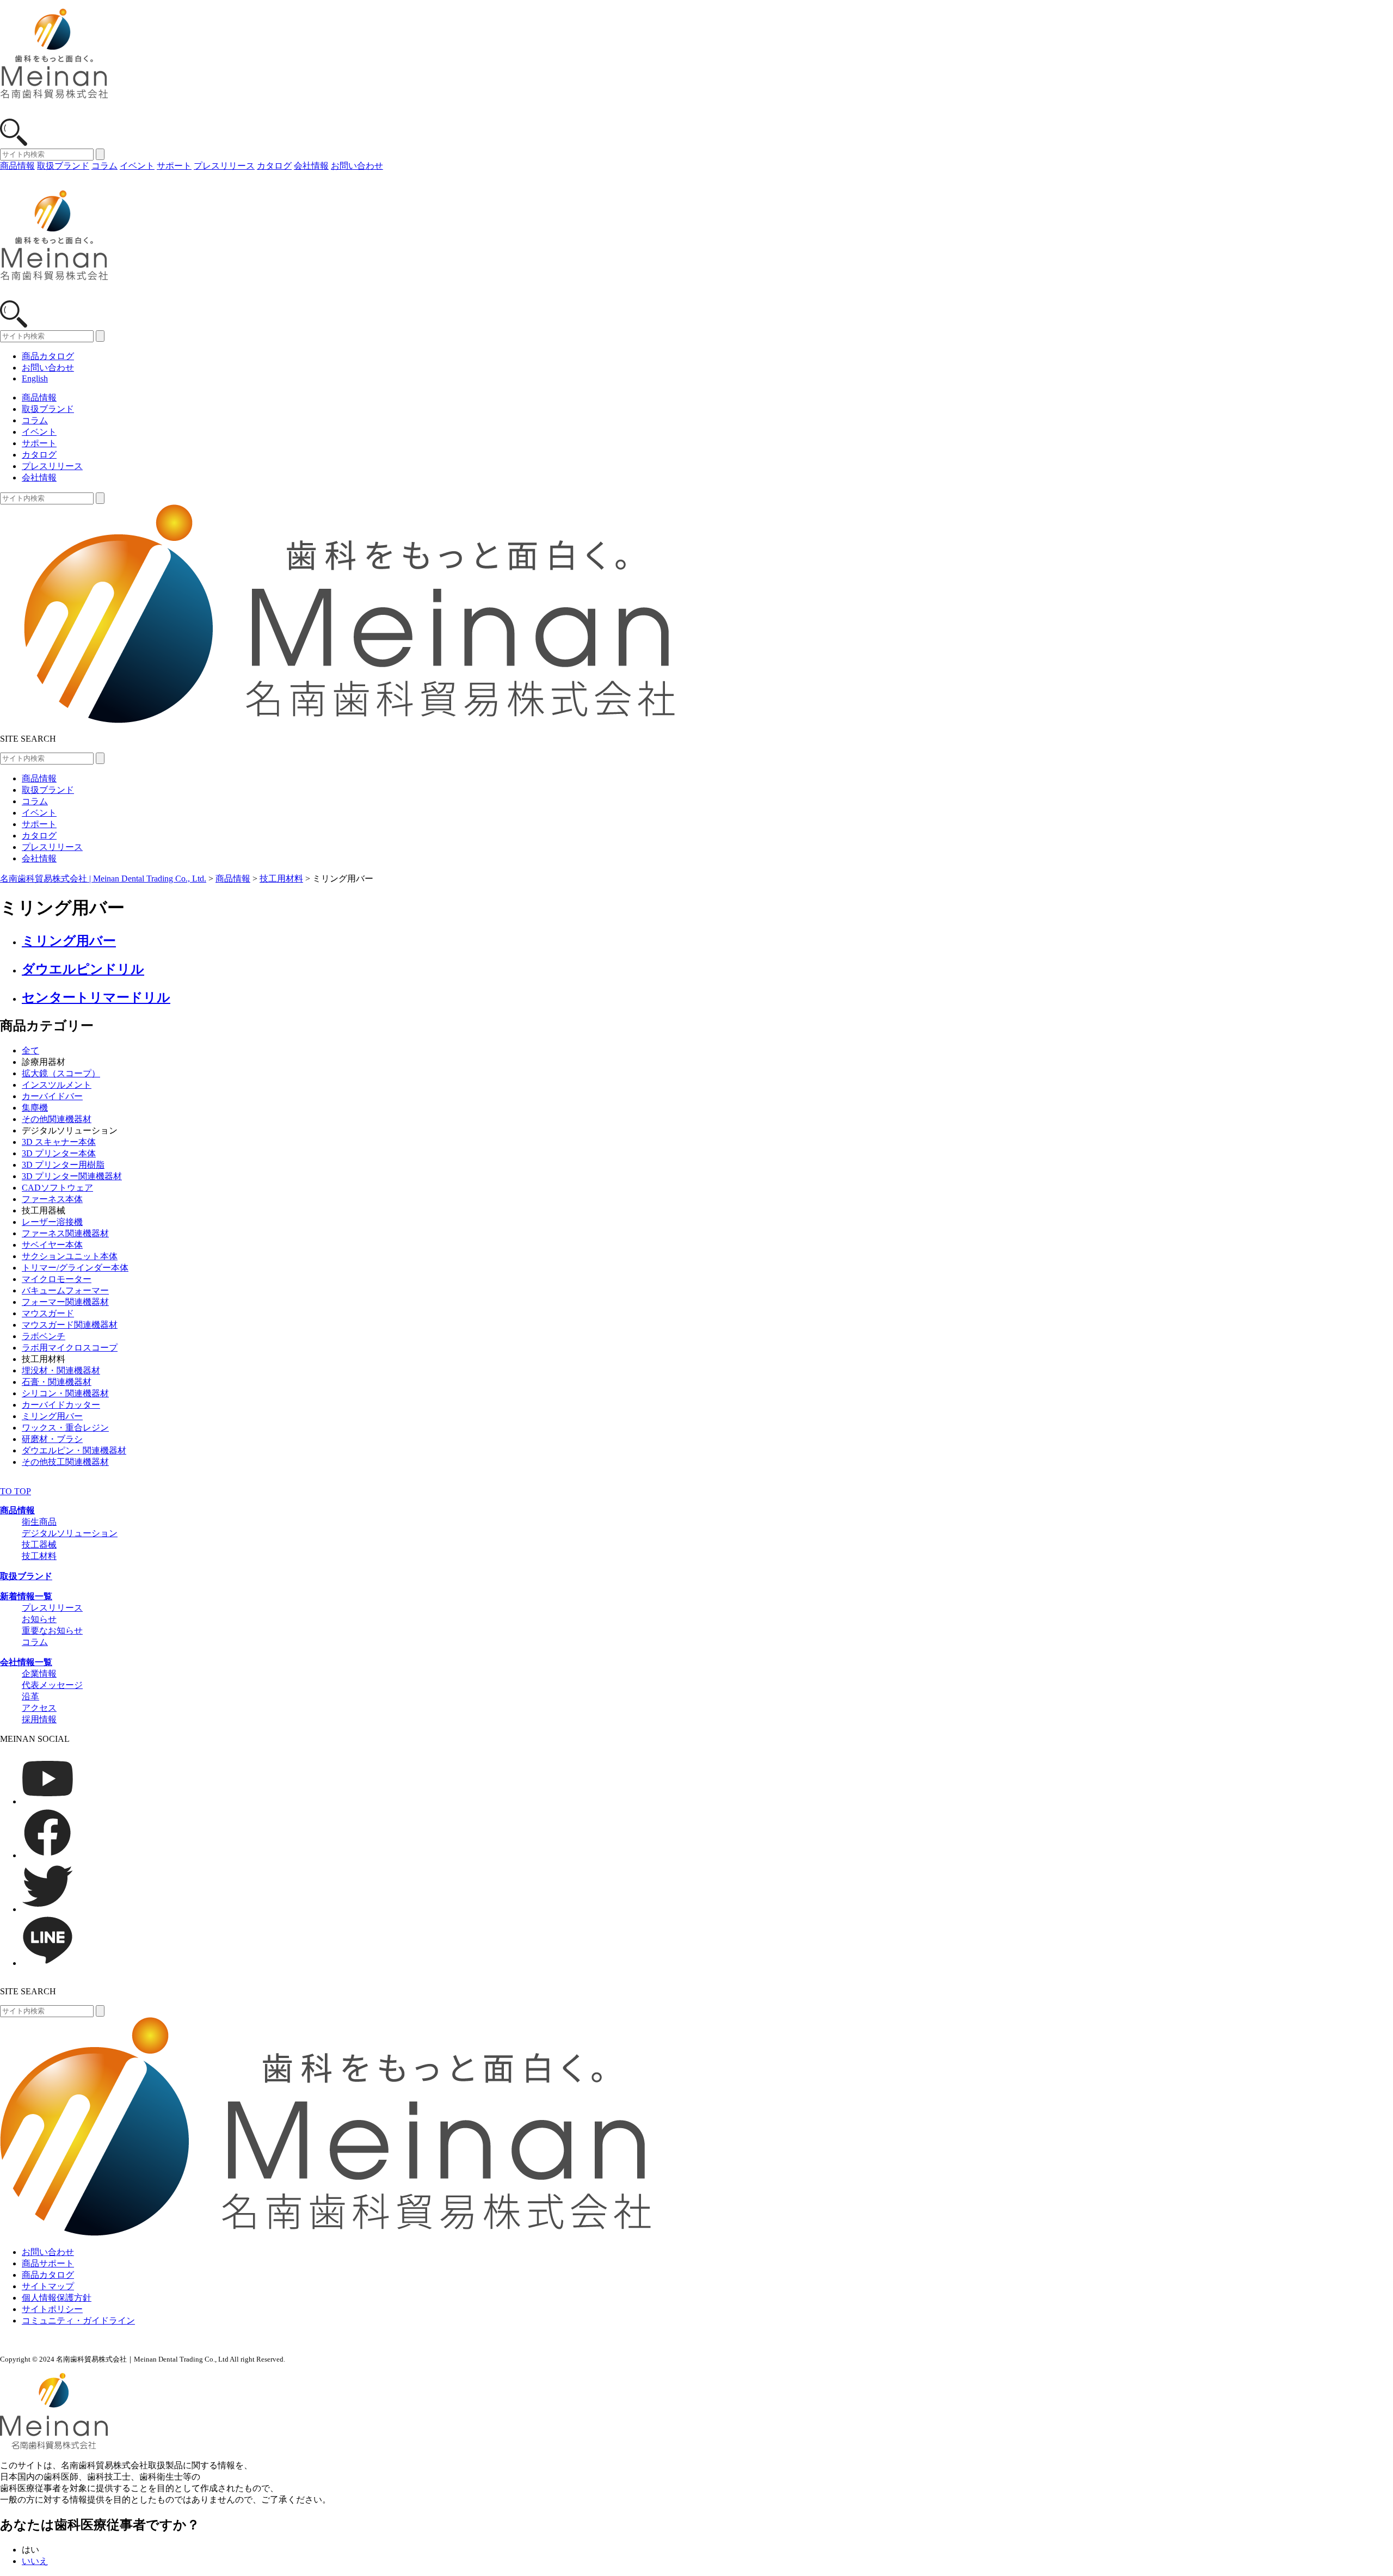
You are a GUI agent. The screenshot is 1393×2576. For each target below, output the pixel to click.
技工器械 (39, 1545)
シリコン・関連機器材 (65, 1393)
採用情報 (39, 1719)
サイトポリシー (52, 2309)
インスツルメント (57, 1085)
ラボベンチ (44, 1336)
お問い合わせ (357, 166)
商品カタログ (48, 356)
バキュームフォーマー (65, 1290)
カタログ (274, 166)
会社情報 (311, 166)
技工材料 (39, 1556)
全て (30, 1050)
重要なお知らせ (52, 1631)
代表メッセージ (52, 1685)
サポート (174, 166)
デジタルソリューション (70, 1533)
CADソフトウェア (57, 1188)
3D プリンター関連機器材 (72, 1176)
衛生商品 (39, 1522)
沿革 (30, 1696)
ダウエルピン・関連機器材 (74, 1450)
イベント (137, 166)
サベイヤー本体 (52, 1245)
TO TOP (16, 1491)
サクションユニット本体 (70, 1256)
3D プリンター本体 (59, 1153)
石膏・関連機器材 (57, 1382)
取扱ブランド (63, 166)
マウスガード (48, 1313)
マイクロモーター (57, 1279)
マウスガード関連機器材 (70, 1325)
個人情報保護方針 (57, 2298)
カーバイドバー (52, 1096)
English (35, 378)
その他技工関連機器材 (65, 1462)
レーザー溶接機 (52, 1222)
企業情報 (39, 1674)
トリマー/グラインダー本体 (75, 1268)
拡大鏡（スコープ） (61, 1073)
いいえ (35, 2561)
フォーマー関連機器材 (65, 1302)
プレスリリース (224, 166)
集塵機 (35, 1108)
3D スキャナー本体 (59, 1142)
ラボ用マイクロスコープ (70, 1348)
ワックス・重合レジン (65, 1428)
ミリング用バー (52, 1416)
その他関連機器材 (57, 1119)
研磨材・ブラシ (52, 1439)
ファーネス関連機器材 (65, 1233)
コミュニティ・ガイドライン (78, 2321)
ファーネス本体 (52, 1199)
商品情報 (17, 166)
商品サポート (48, 2263)
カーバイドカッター (61, 1405)
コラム (104, 166)
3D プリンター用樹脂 (63, 1165)
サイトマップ (48, 2286)
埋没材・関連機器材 (61, 1370)
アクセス (39, 1708)
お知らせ (39, 1619)
